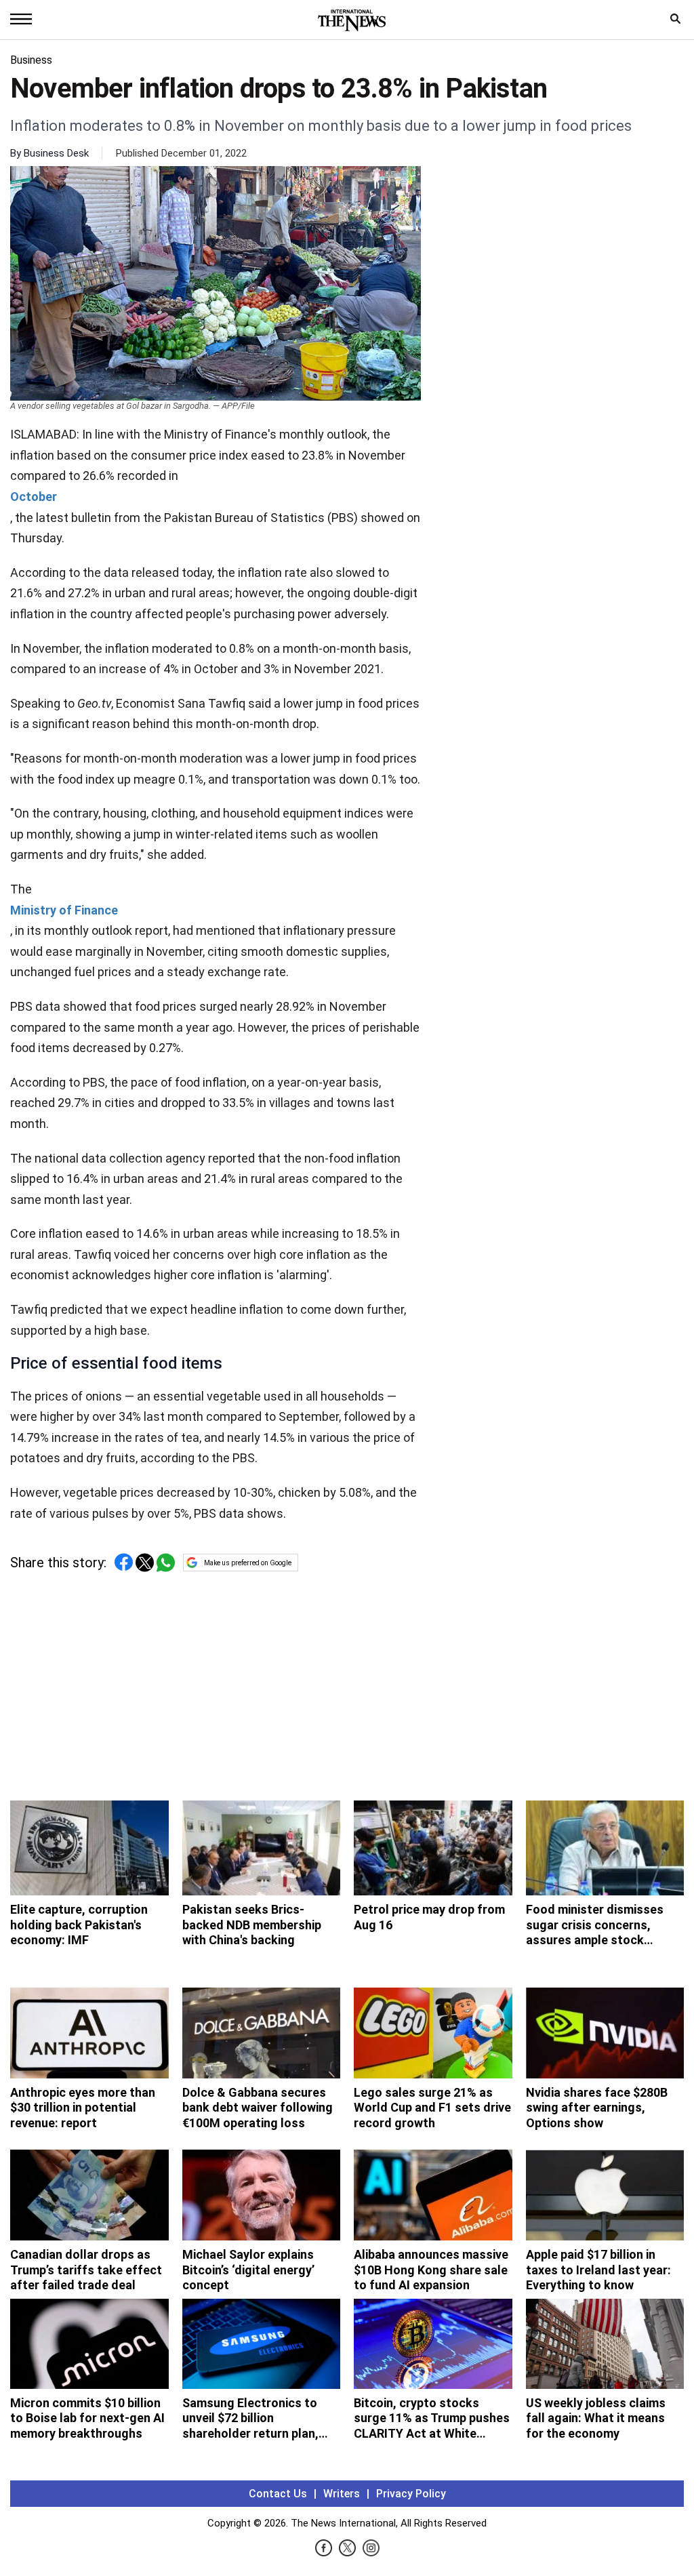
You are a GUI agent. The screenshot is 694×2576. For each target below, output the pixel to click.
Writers (342, 2494)
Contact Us (278, 2494)
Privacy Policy (411, 2494)
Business (31, 60)
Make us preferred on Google (248, 1563)
